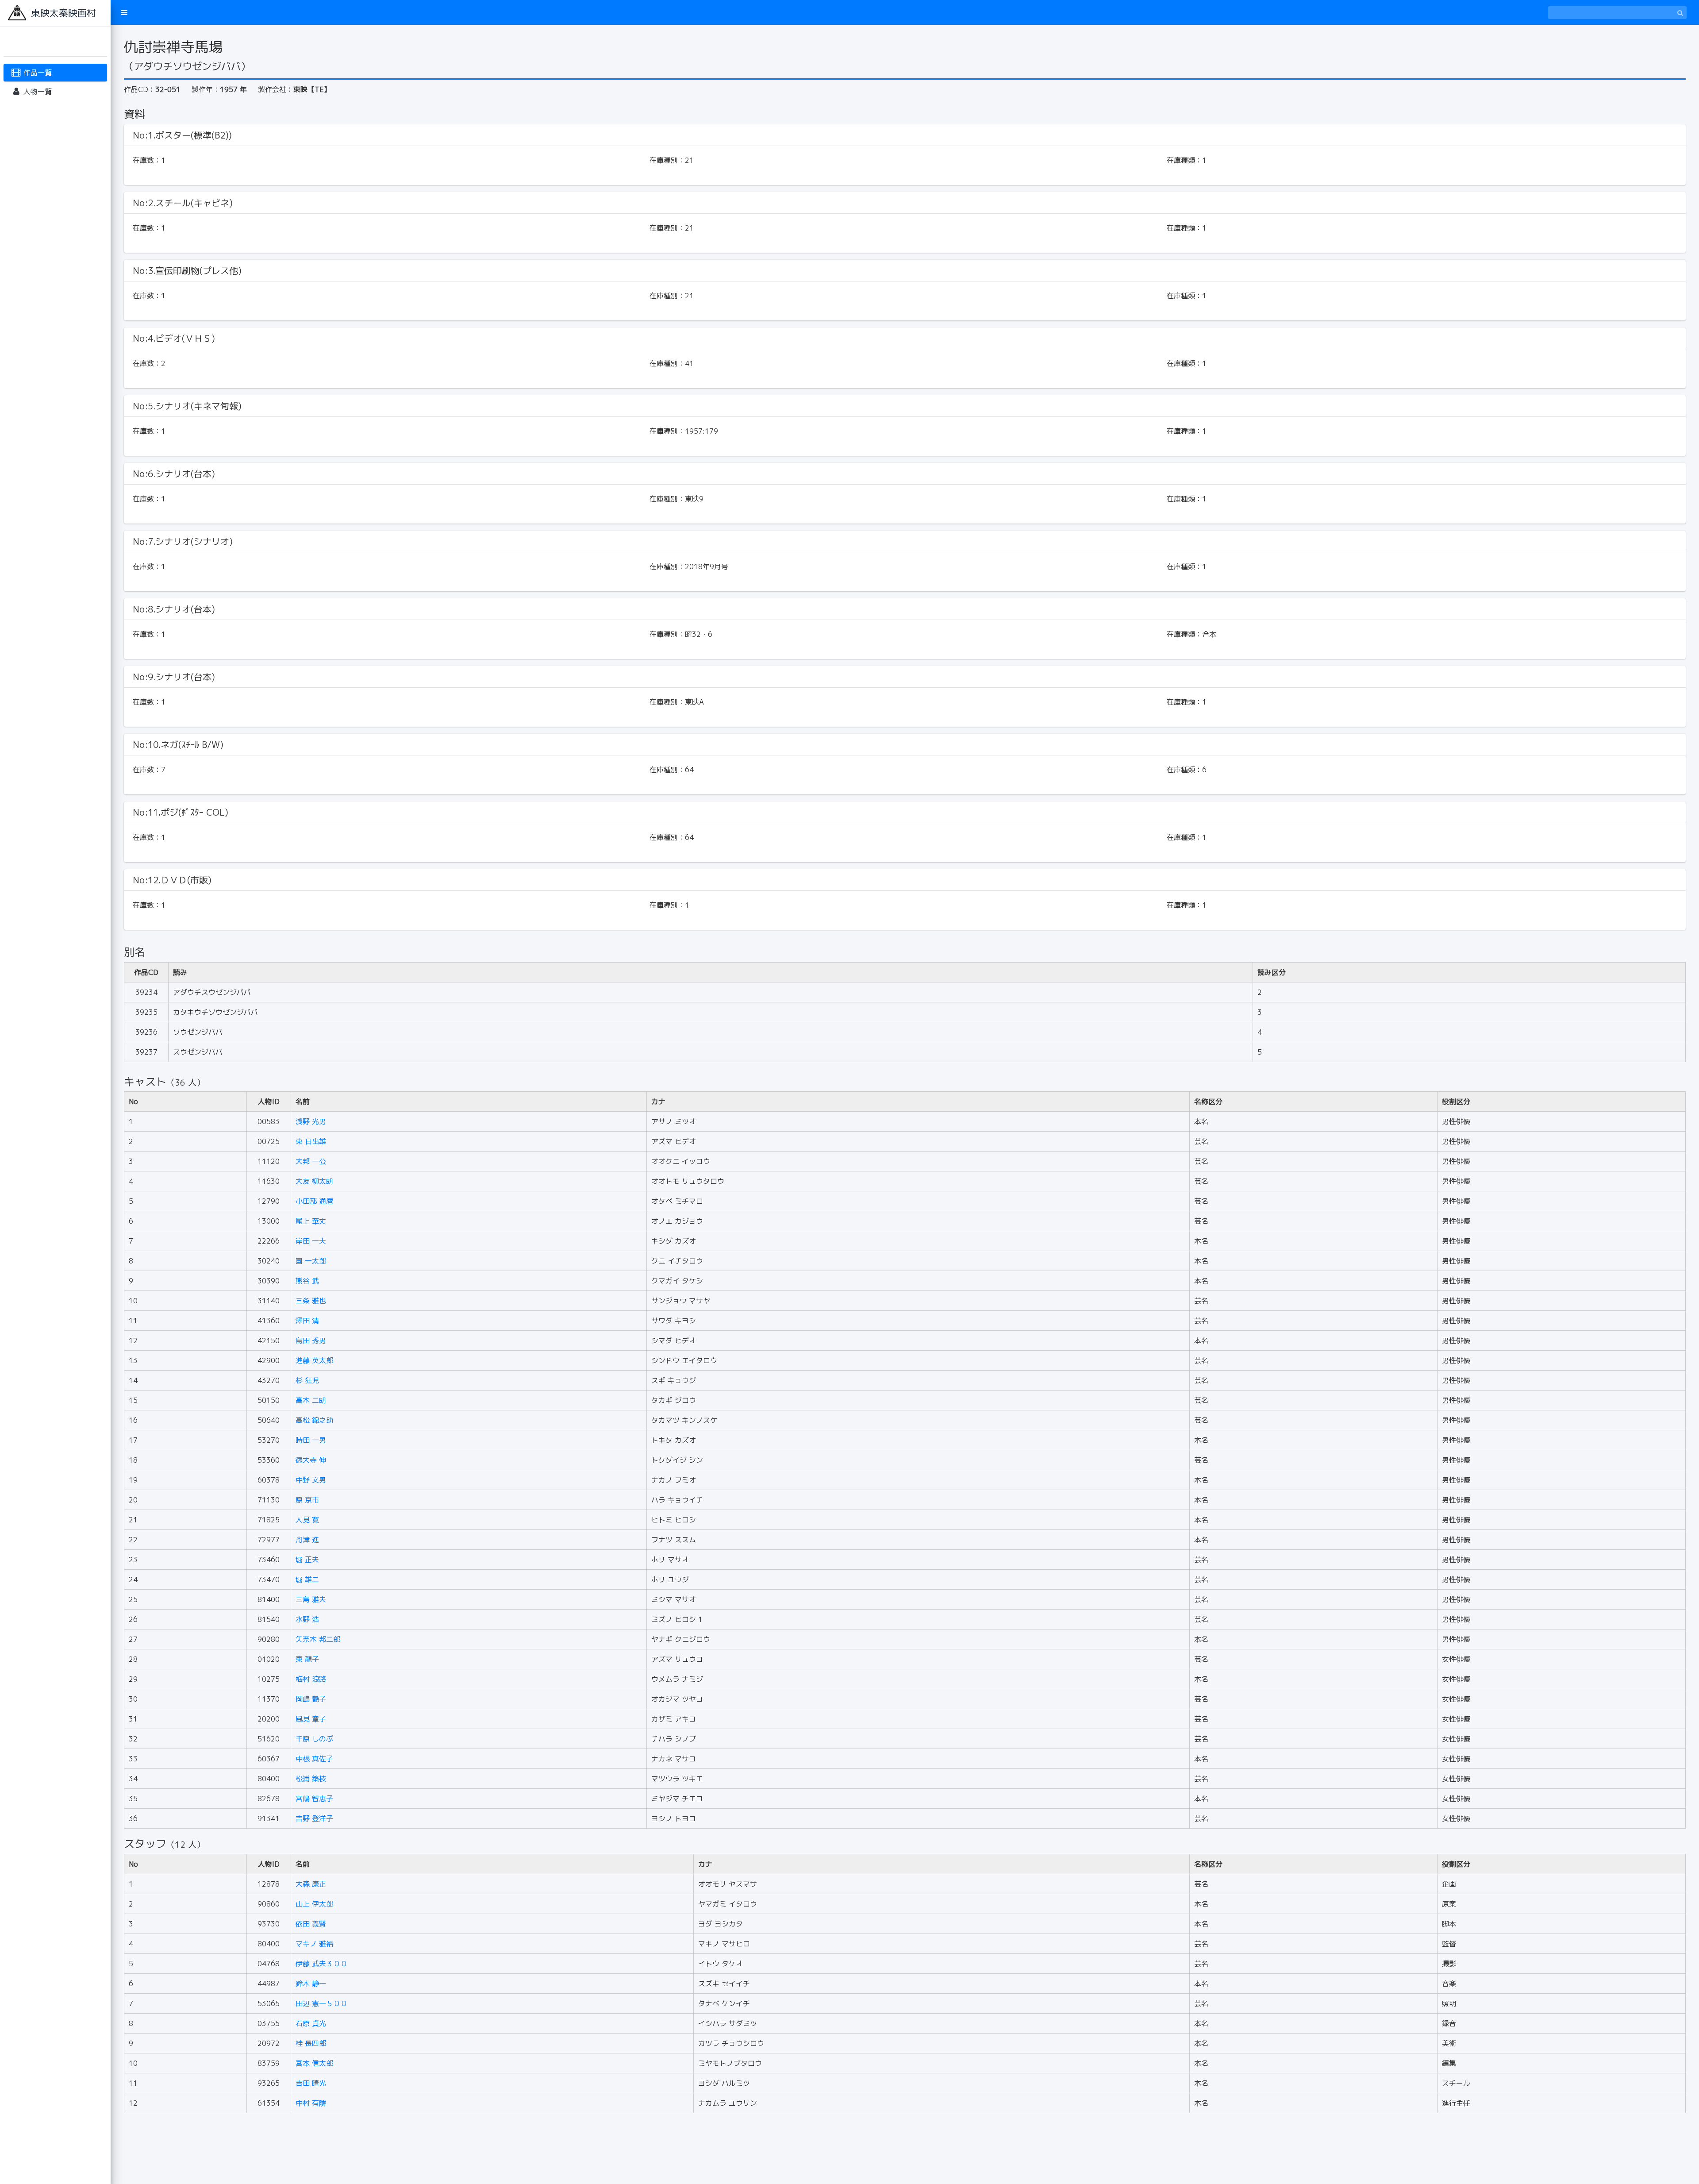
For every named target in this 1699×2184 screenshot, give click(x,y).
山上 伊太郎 (314, 1904)
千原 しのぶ (314, 1739)
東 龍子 (307, 1659)
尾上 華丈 (311, 1221)
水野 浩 (307, 1619)
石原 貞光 (311, 2023)
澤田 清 (307, 1321)
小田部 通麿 (314, 1201)
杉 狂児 (307, 1380)
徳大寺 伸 (311, 1460)
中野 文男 (311, 1480)
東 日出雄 (311, 1141)
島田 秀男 (311, 1340)
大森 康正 (311, 1884)
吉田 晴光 (311, 2083)
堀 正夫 (307, 1560)
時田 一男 (311, 1440)
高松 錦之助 (314, 1420)
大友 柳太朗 (314, 1181)
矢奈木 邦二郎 (318, 1639)
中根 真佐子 (314, 1759)
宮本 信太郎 (314, 2063)
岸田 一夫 (311, 1241)
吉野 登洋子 (314, 1818)
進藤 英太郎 (314, 1360)
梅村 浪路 (311, 1679)
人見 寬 (307, 1520)
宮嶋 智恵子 (314, 1799)
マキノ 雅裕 (314, 1944)
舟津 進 (307, 1540)
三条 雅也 (311, 1301)
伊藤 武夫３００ (321, 1964)
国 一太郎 (311, 1261)
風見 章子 (311, 1719)
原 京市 (307, 1500)
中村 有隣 (311, 2103)
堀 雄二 (307, 1579)
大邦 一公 (311, 1161)
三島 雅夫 (311, 1599)
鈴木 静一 (311, 1984)
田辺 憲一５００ (321, 2003)
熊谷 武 (307, 1281)
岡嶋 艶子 (311, 1699)
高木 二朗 (311, 1400)
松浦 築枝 (311, 1779)
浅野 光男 (311, 1121)
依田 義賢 (311, 1924)
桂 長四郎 (311, 2043)
